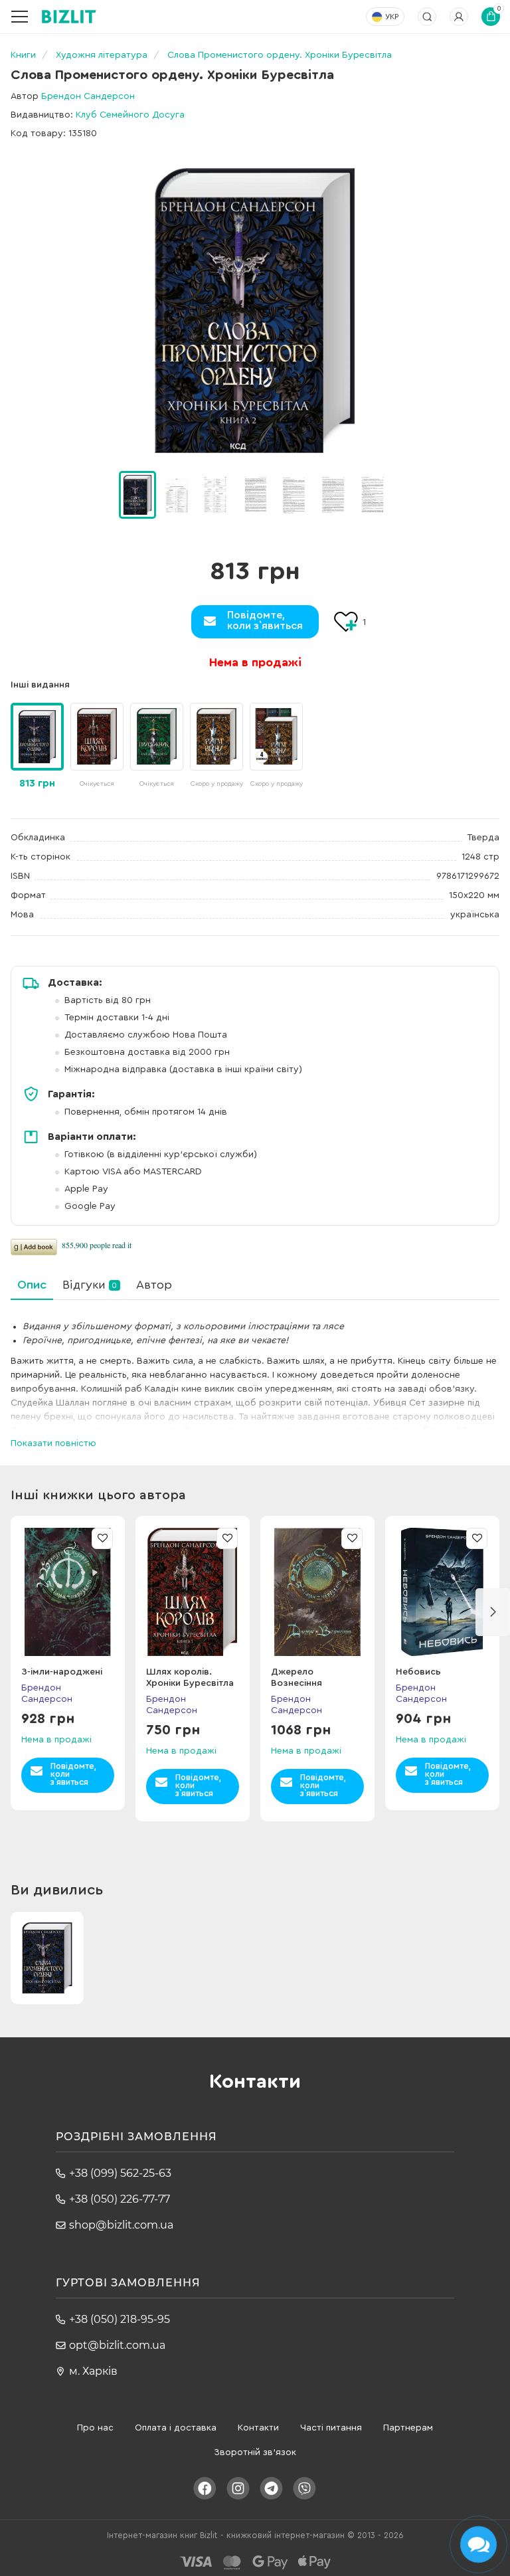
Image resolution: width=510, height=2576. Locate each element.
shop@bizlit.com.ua (121, 2225)
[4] (294, 494)
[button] (408, 495)
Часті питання (331, 2428)
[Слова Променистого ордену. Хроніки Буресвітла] (255, 311)
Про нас (95, 2428)
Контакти (258, 2428)
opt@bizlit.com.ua (117, 2345)
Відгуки (90, 1285)
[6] (373, 494)
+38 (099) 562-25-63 (120, 2173)
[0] (137, 495)
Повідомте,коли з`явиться (265, 620)
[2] (216, 494)
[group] (97, 747)
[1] (177, 494)
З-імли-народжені (62, 1672)
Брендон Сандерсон (88, 96)
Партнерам (408, 2428)
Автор (154, 1285)
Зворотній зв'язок (255, 2452)
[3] (255, 494)
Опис (32, 1285)
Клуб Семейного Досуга (130, 115)
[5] (333, 494)
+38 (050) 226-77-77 (120, 2199)
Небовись (418, 1672)
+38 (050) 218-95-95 (120, 2319)
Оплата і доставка (176, 2428)
